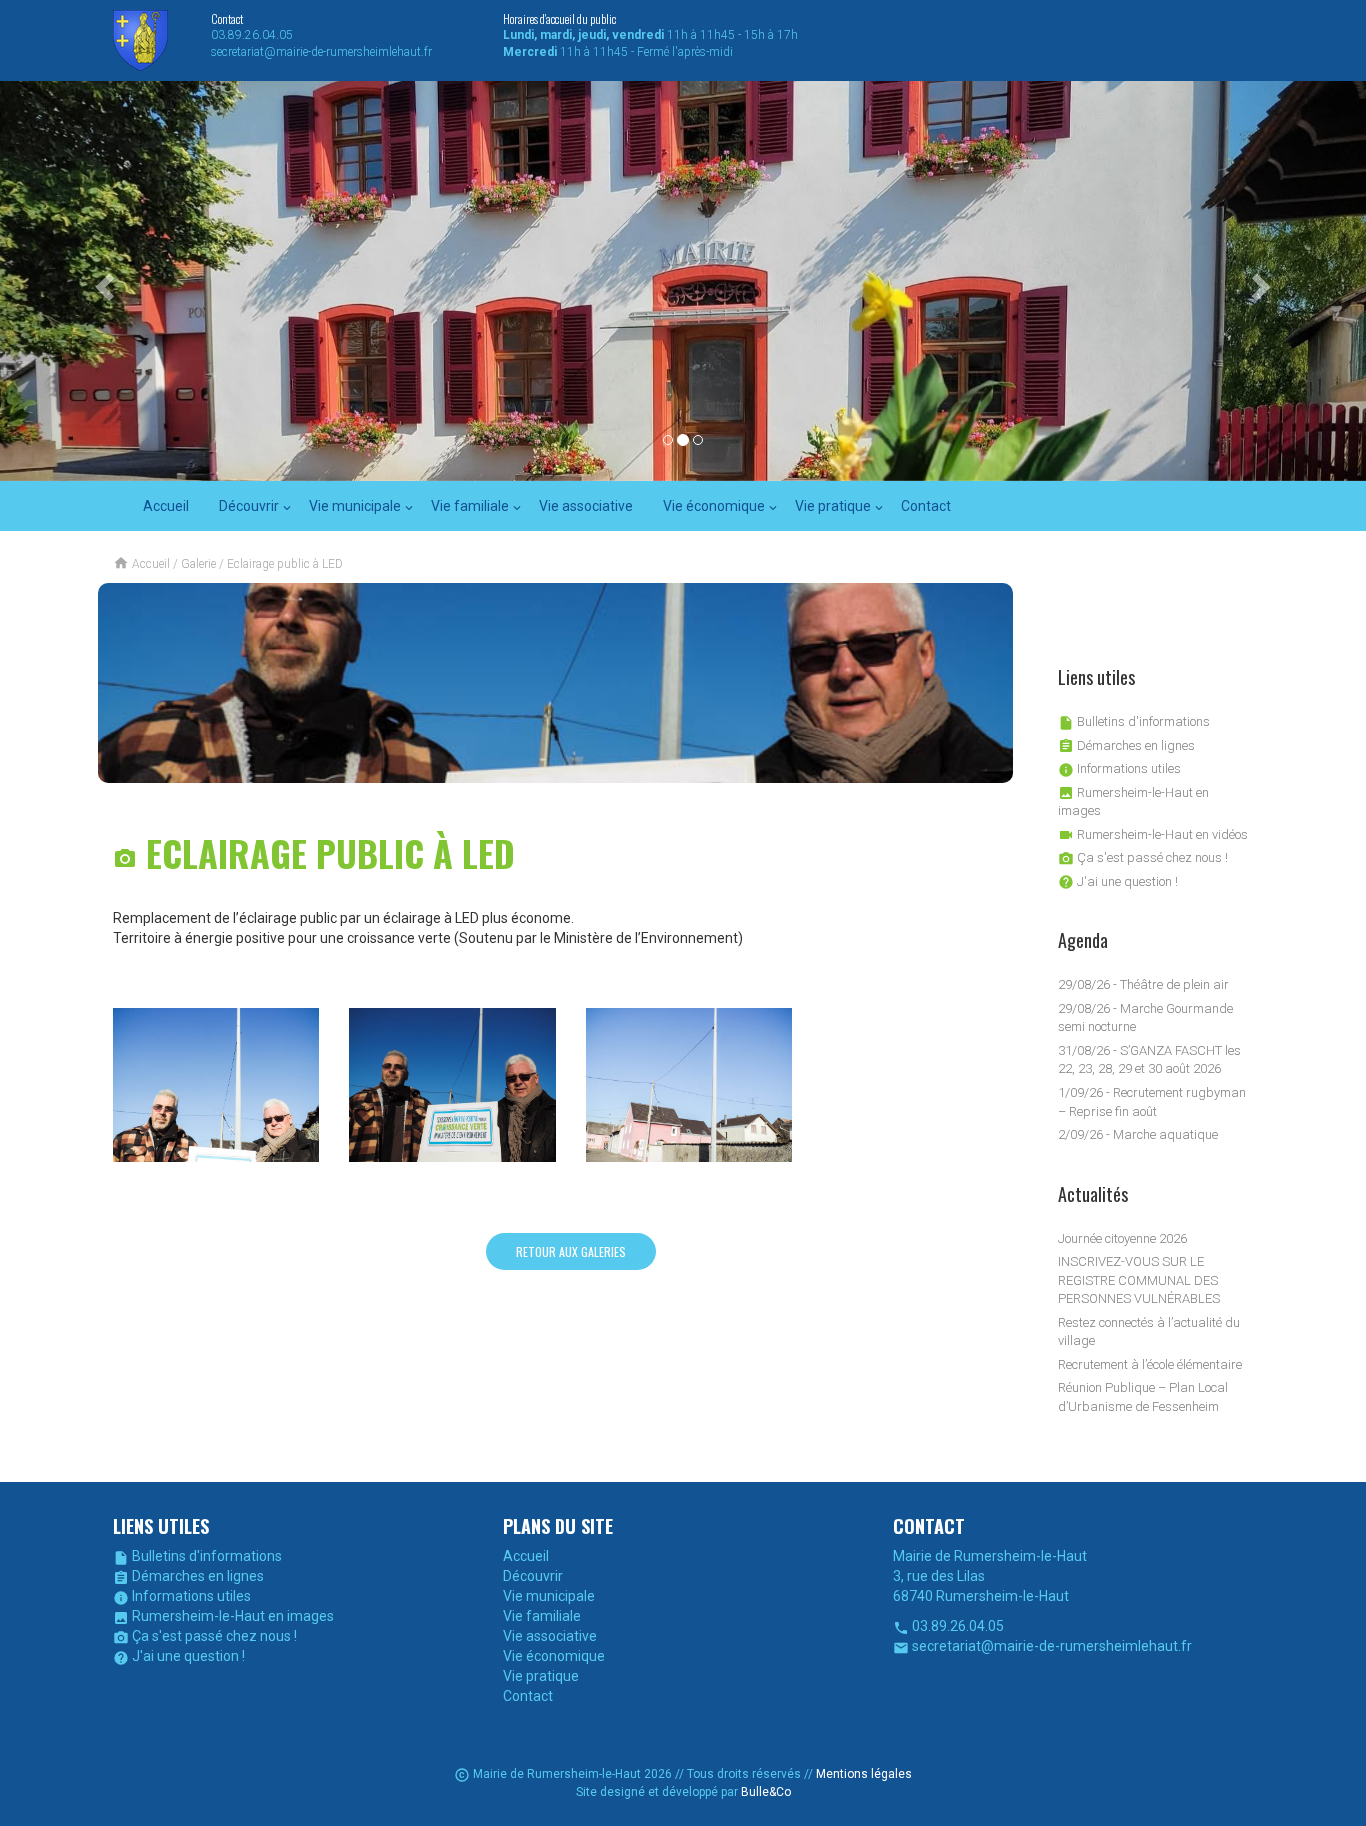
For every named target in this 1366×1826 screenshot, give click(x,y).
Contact (926, 506)
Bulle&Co (766, 1792)
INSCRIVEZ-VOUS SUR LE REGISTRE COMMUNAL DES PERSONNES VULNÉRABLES (1139, 1280)
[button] (102, 281)
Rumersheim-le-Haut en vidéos (1153, 834)
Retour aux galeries (571, 1251)
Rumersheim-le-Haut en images (223, 1616)
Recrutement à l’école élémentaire (1150, 1364)
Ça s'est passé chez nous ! (1143, 857)
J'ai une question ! (1118, 881)
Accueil (166, 506)
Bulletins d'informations (1134, 721)
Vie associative (586, 506)
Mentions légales (864, 1774)
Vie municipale (355, 506)
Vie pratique (833, 506)
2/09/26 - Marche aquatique (1138, 1134)
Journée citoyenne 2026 (1122, 1238)
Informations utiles (1119, 768)
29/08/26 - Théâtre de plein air (1143, 984)
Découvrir (249, 506)
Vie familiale (470, 506)
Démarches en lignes (1126, 745)
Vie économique (714, 506)
